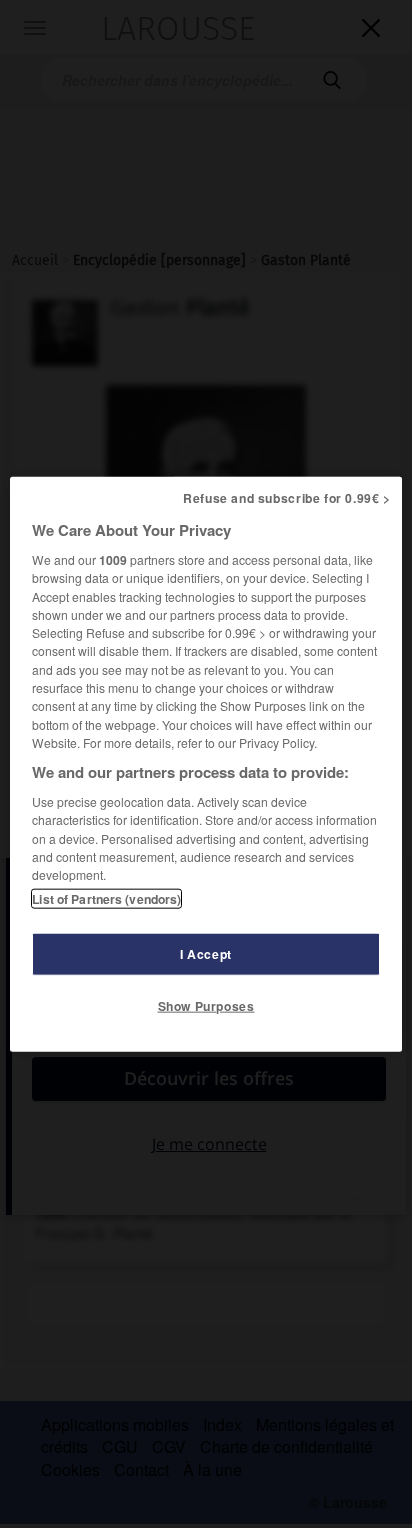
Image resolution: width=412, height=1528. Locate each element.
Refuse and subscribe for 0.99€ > (287, 498)
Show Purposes (206, 1005)
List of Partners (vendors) (106, 898)
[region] (205, 764)
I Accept (206, 953)
